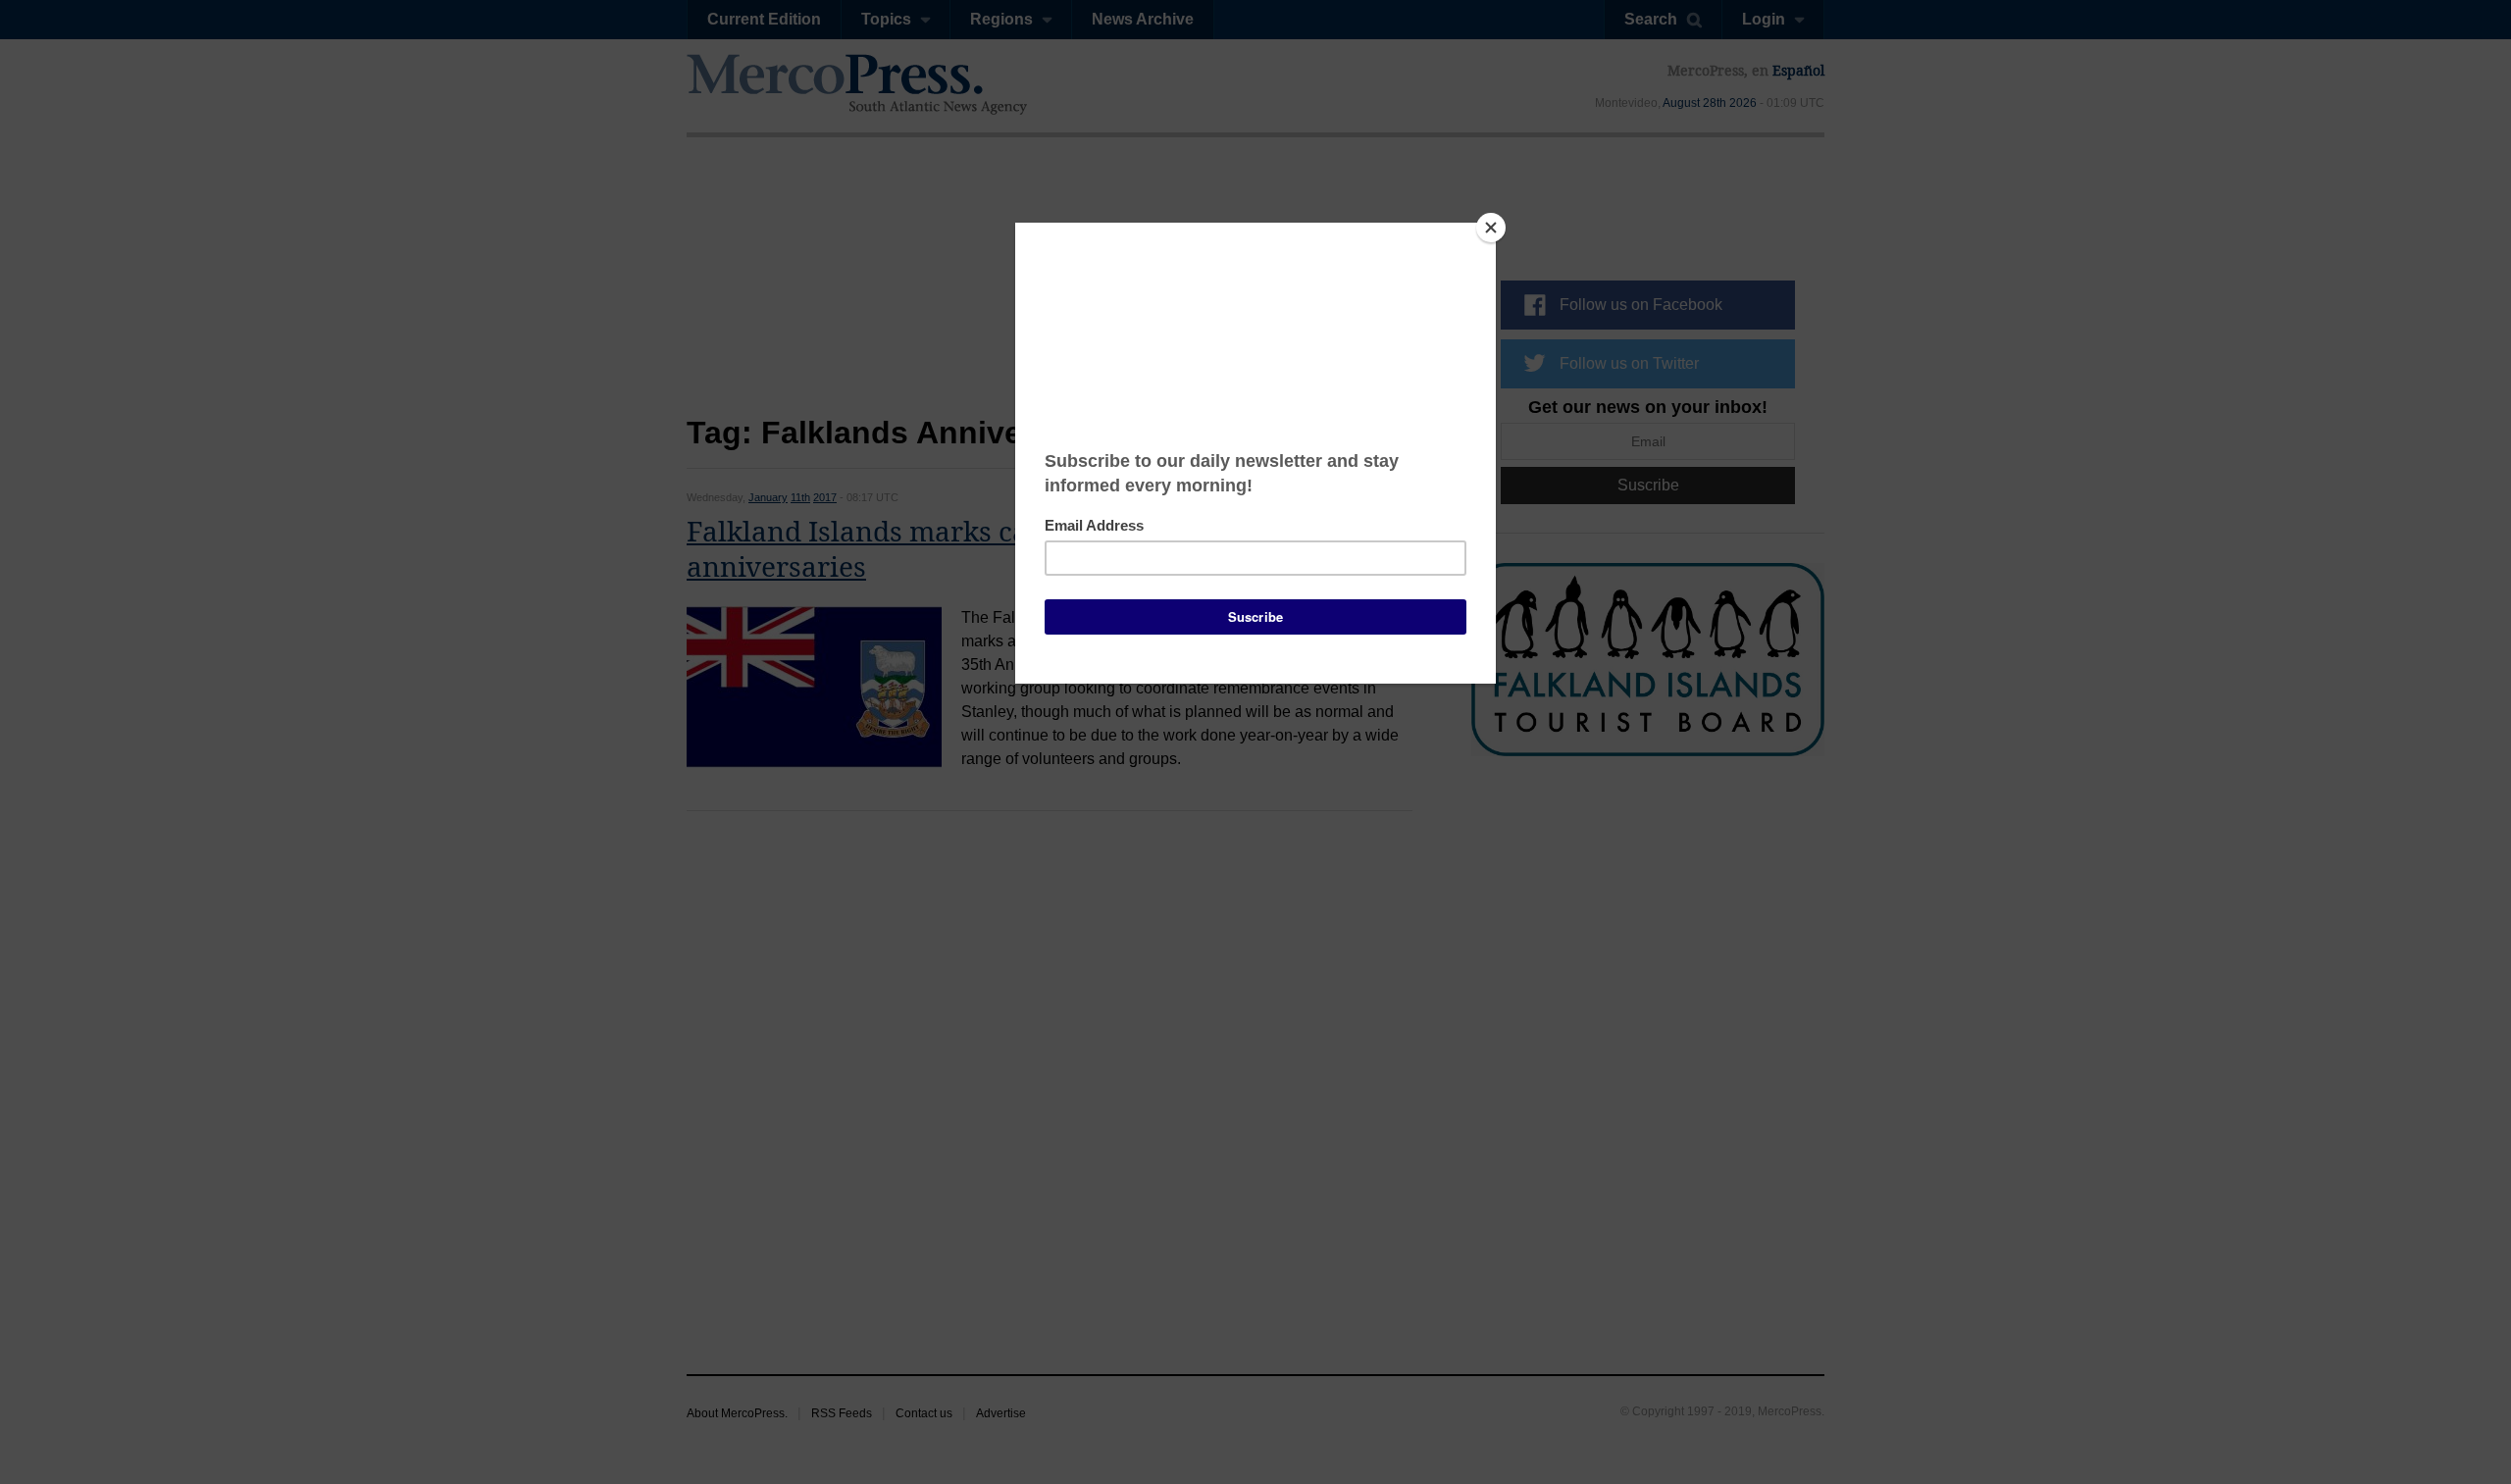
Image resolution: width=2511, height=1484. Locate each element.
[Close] (1491, 228)
